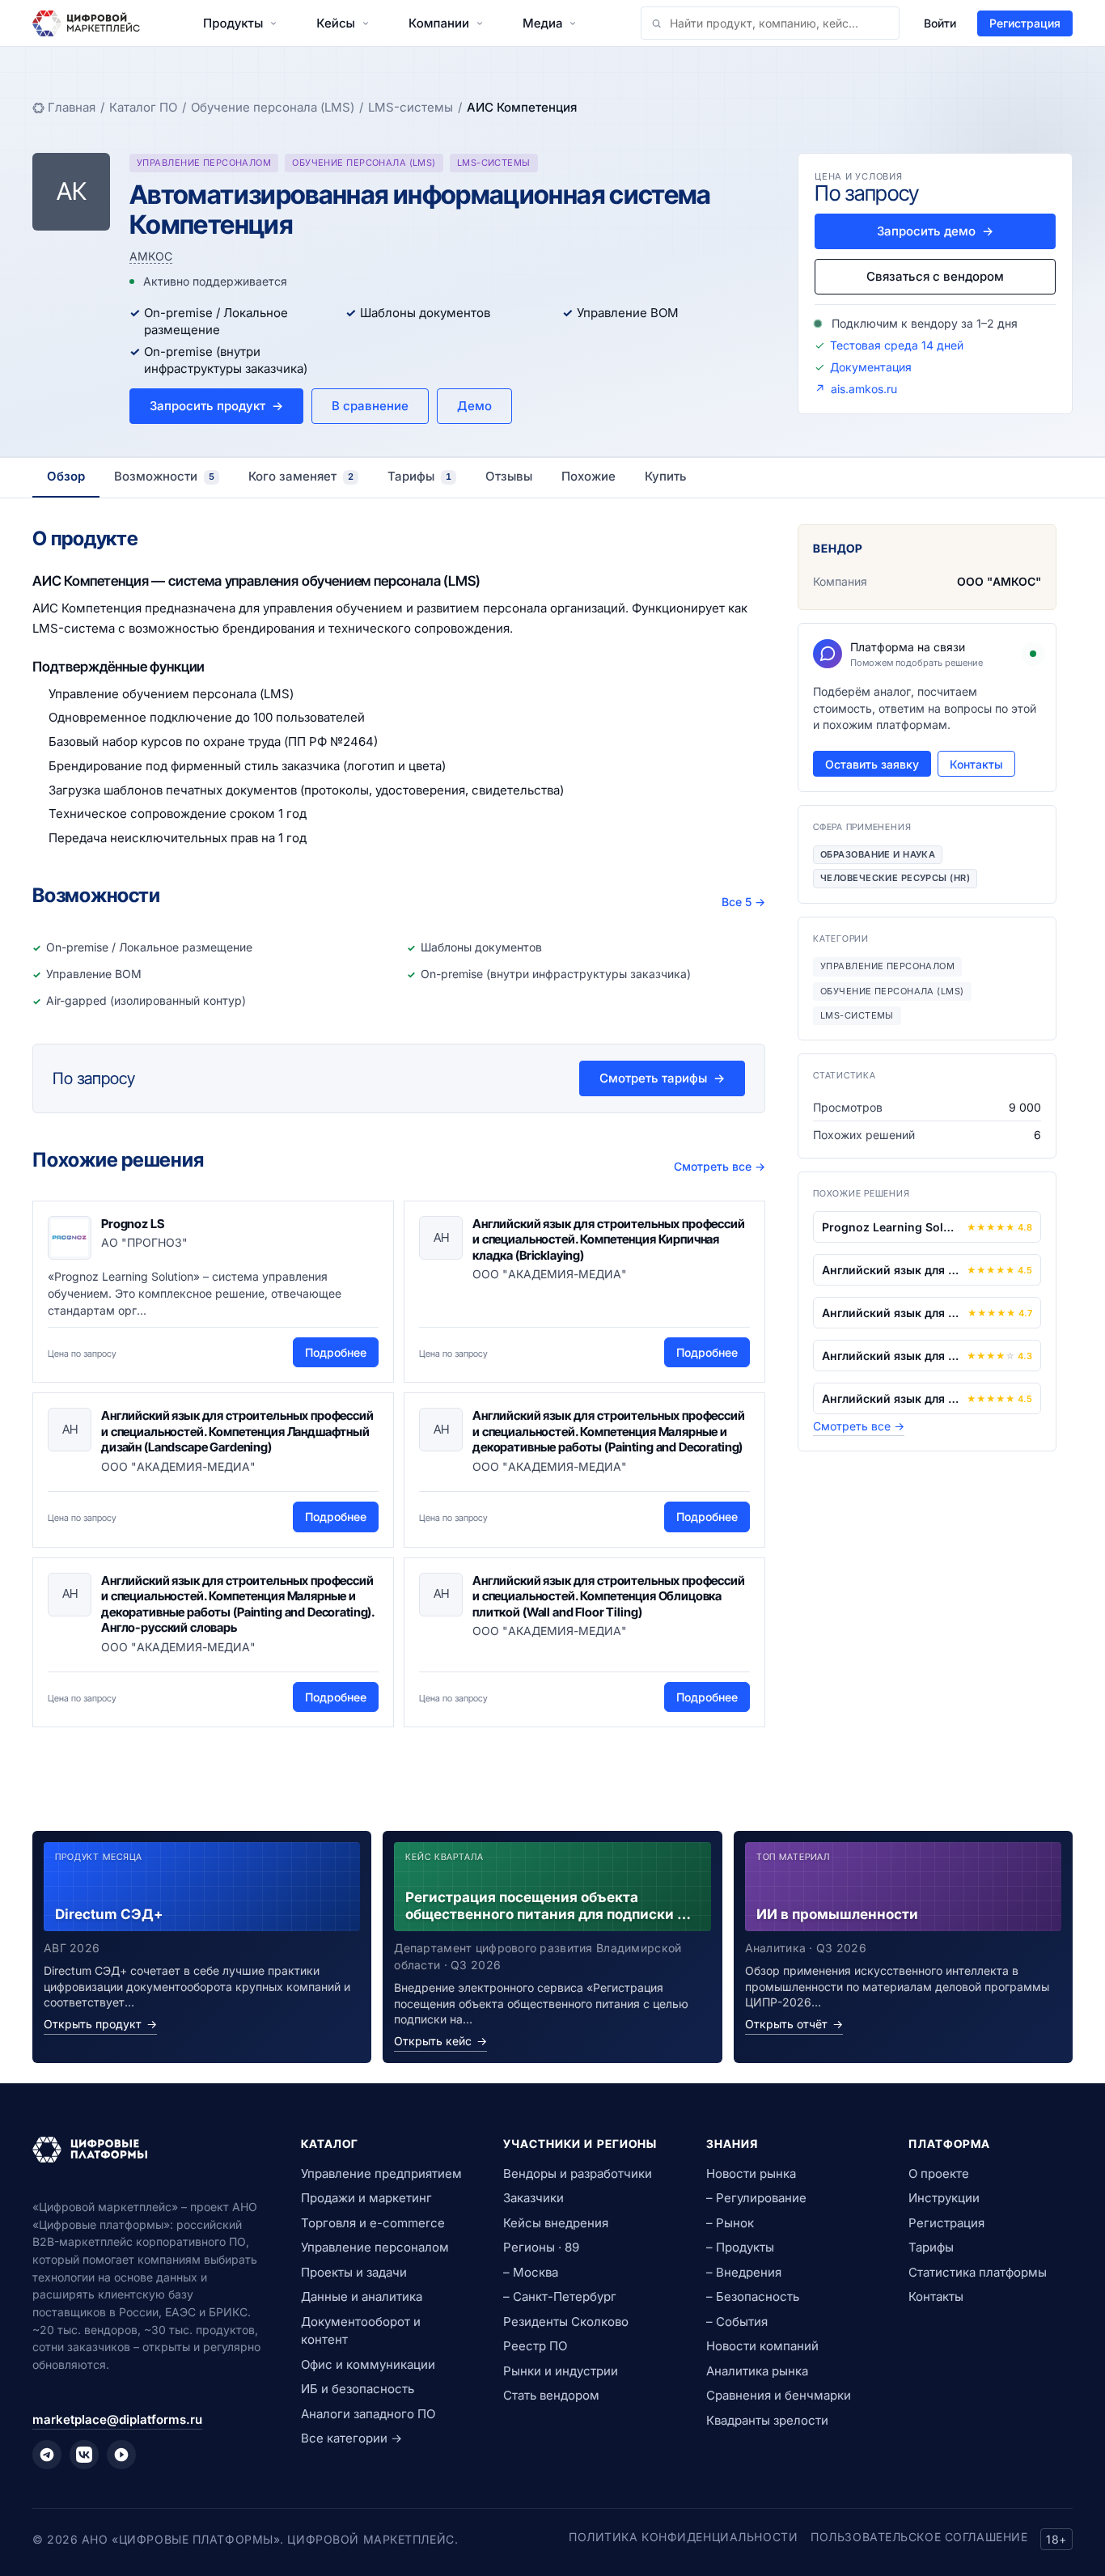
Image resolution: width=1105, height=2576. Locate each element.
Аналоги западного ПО (368, 2414)
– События (737, 2322)
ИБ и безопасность (358, 2389)
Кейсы (336, 23)
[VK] (84, 2455)
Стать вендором (551, 2395)
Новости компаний (762, 2346)
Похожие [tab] (588, 476)
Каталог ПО (143, 107)
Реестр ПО (535, 2346)
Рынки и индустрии (561, 2371)
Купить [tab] (666, 476)
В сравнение (370, 406)
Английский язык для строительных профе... (891, 1270)
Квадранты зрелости (767, 2420)
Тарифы (931, 2247)
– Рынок (730, 2223)
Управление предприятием (381, 2173)
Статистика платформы (978, 2272)
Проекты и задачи (354, 2272)
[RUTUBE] (121, 2455)
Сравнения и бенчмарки (779, 2395)
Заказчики (533, 2198)
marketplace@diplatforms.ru (117, 2419)
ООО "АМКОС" (999, 581)
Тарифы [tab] (419, 476)
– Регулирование (756, 2198)
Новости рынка (751, 2173)
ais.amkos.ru (864, 389)
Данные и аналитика (362, 2296)
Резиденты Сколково (566, 2322)
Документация (871, 367)
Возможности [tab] (164, 476)
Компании (439, 23)
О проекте (939, 2173)
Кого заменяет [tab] (301, 476)
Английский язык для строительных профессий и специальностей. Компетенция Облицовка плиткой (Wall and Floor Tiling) (609, 1596)
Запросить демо (935, 231)
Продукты (233, 23)
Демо (474, 406)
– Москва (531, 2272)
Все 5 (743, 902)
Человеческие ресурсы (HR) (895, 878)
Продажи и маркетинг (366, 2198)
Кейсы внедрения (556, 2223)
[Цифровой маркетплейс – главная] (86, 23)
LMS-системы (411, 107)
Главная (72, 107)
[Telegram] (47, 2455)
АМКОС (151, 256)
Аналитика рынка (757, 2371)
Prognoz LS (133, 1224)
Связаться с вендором (935, 276)
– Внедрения (744, 2272)
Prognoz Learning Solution (891, 1227)
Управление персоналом (375, 2247)
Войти (940, 23)
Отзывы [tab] (509, 476)
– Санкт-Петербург (560, 2296)
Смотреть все (720, 1166)
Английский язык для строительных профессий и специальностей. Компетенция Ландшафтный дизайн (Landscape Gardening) (237, 1431)
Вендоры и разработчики (578, 2173)
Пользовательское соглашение (919, 2537)
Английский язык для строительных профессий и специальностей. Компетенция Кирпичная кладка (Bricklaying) (609, 1239)
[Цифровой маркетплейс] (147, 2150)
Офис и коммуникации (368, 2364)
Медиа (542, 23)
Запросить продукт (216, 406)
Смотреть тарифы (662, 1078)
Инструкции (944, 2198)
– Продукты (740, 2247)
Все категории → (351, 2438)
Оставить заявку (872, 764)
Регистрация (1025, 23)
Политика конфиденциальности (683, 2537)
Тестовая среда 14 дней (897, 345)
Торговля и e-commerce (373, 2223)
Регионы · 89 (541, 2247)
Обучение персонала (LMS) (273, 107)
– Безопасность (753, 2296)
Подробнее (336, 1352)
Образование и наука (878, 854)
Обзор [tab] (66, 476)
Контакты (976, 764)
